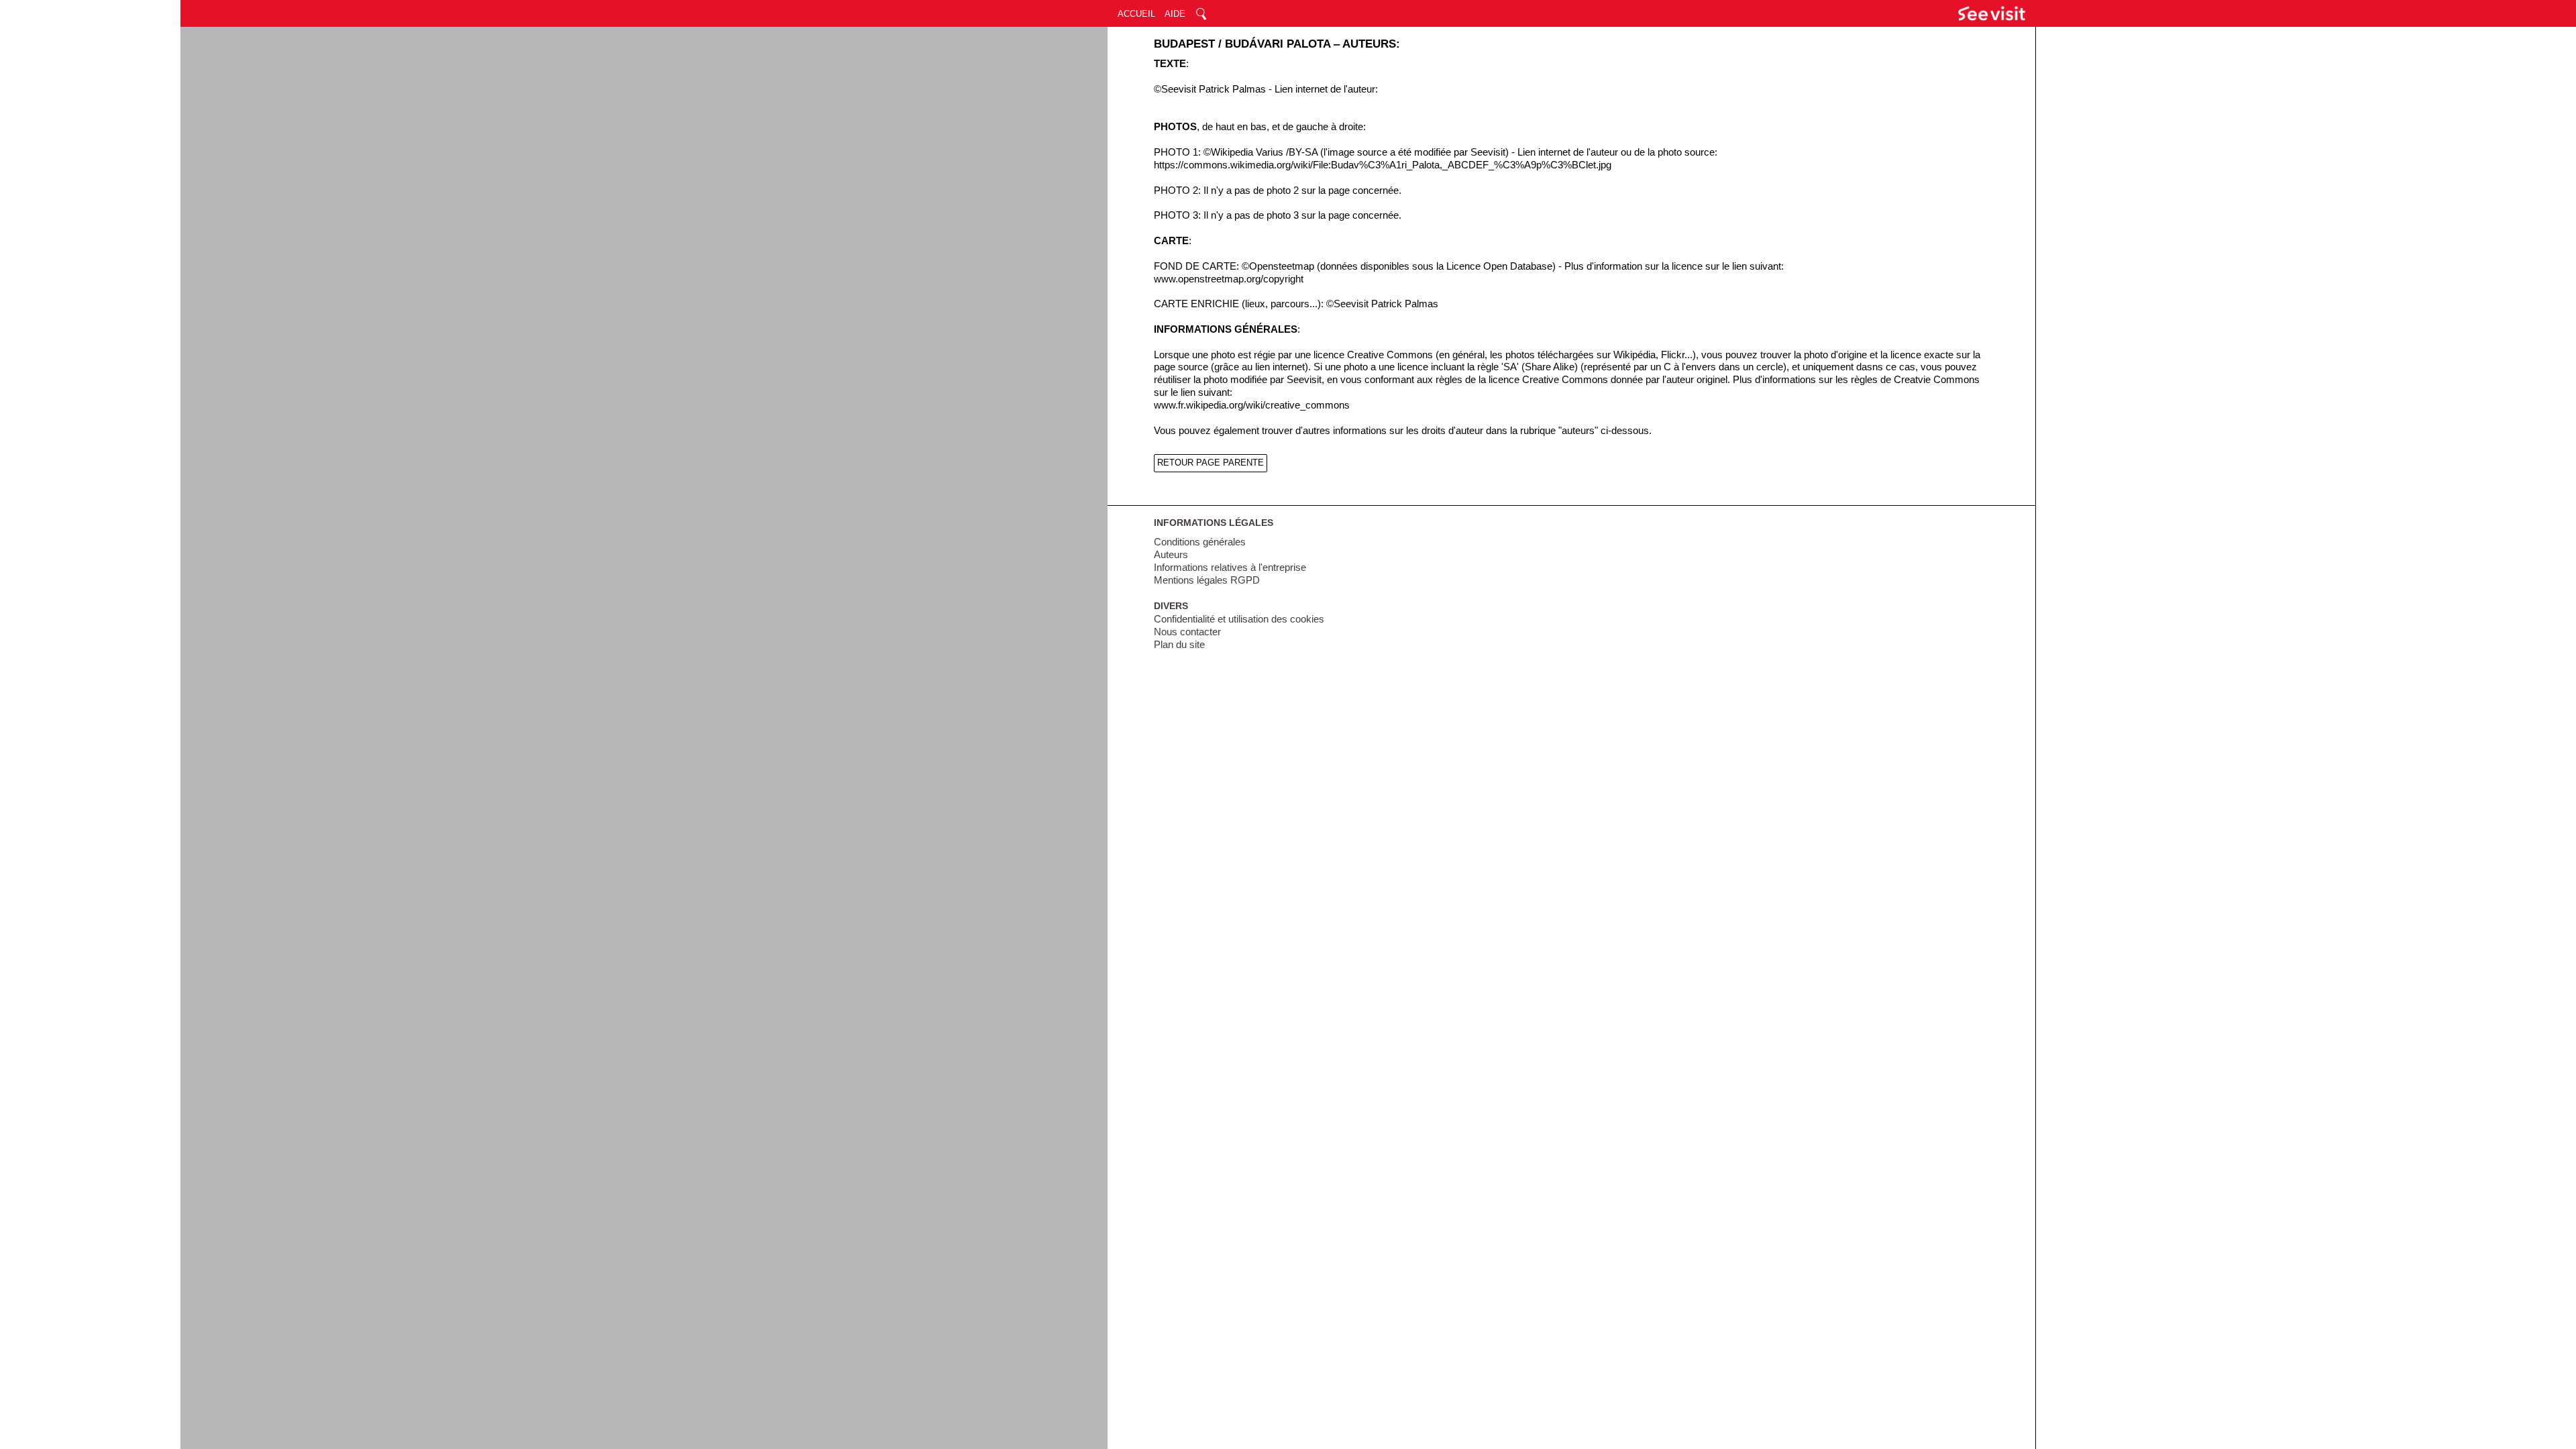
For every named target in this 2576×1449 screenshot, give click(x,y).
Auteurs (1171, 555)
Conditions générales (1200, 542)
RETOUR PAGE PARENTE (1211, 463)
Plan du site (1179, 645)
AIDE (1175, 14)
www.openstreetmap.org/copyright (1229, 279)
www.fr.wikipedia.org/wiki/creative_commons (1252, 405)
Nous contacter (1187, 632)
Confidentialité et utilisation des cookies (1239, 619)
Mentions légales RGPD (1207, 580)
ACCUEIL (1136, 14)
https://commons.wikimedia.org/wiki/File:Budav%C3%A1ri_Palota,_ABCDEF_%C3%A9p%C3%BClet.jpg (1383, 165)
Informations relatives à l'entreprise (1230, 568)
